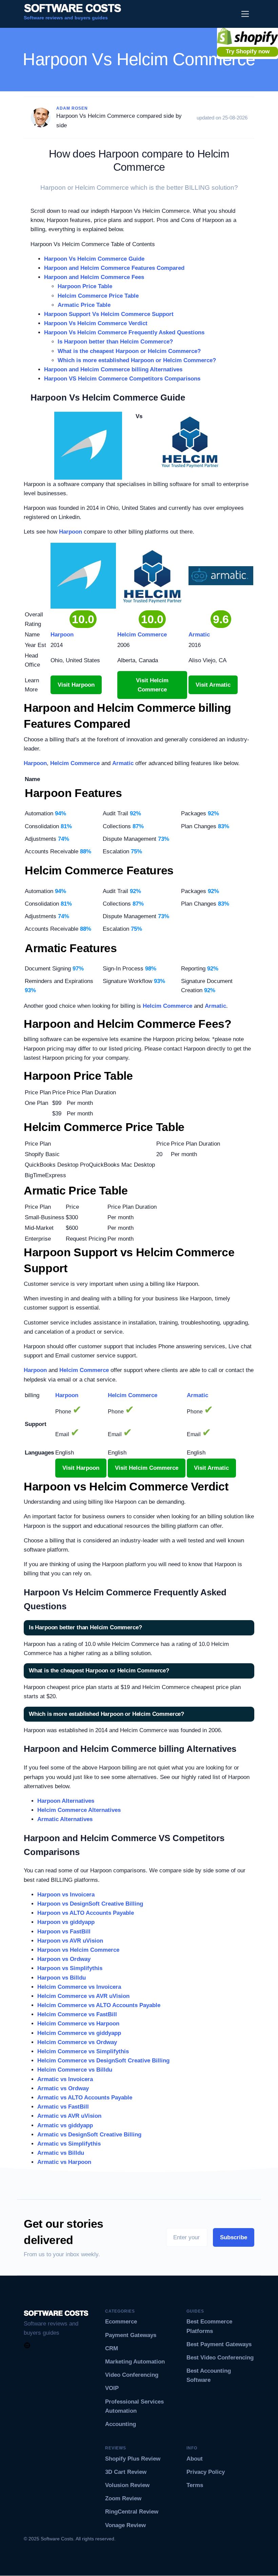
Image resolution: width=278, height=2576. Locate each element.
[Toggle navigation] (245, 14)
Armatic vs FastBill (63, 2107)
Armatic (123, 763)
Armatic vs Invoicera (65, 2079)
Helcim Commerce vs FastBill (77, 2014)
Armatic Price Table (84, 305)
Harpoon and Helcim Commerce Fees (94, 277)
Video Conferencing (132, 2375)
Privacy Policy (206, 2472)
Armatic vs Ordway (63, 2088)
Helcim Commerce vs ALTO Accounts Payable (99, 2005)
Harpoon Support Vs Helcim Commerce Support (109, 314)
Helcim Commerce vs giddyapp (79, 2033)
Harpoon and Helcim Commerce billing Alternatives (113, 369)
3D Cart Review (126, 2472)
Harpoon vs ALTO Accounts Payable (86, 1913)
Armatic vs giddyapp (65, 2125)
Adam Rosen (72, 108)
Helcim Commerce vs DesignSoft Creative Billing (103, 2061)
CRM (112, 2348)
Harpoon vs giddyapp (66, 1922)
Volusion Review (127, 2485)
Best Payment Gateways (219, 2344)
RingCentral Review (132, 2512)
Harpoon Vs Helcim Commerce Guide (94, 259)
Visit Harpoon (76, 685)
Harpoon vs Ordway (64, 1959)
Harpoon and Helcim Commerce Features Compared (114, 268)
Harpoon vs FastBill (64, 1932)
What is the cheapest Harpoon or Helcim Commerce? (129, 351)
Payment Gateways (131, 2335)
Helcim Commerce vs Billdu (75, 2070)
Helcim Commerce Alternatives (79, 1810)
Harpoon (71, 532)
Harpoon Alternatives (66, 1801)
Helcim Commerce (75, 763)
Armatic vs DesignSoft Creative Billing (89, 2135)
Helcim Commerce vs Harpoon (78, 2024)
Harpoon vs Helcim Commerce (78, 1950)
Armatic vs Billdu (61, 2153)
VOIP (112, 2388)
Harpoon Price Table (85, 286)
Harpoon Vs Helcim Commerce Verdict (96, 323)
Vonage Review (125, 2525)
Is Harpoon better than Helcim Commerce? (115, 342)
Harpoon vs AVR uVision (70, 1941)
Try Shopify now (248, 51)
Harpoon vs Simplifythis (70, 1968)
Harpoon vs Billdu (62, 1978)
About (195, 2459)
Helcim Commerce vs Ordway (77, 2042)
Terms (195, 2485)
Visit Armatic (213, 685)
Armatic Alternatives (65, 1819)
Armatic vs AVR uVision (69, 2116)
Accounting (121, 2424)
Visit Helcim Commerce (152, 685)
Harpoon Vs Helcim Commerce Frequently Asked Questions (124, 332)
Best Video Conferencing (220, 2358)
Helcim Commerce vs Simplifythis (83, 2051)
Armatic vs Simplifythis (69, 2144)
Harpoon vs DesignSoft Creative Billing (90, 1904)
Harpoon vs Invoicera (66, 1895)
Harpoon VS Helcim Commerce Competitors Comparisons (122, 379)
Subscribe (234, 2237)
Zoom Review (123, 2498)
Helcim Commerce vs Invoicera (79, 1987)
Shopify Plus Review (133, 2459)
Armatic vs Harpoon (64, 2162)
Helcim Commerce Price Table (98, 296)
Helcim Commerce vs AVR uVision (83, 1996)
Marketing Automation (135, 2362)
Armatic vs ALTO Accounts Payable (85, 2098)
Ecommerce (121, 2322)
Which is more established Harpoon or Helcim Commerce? (137, 360)
